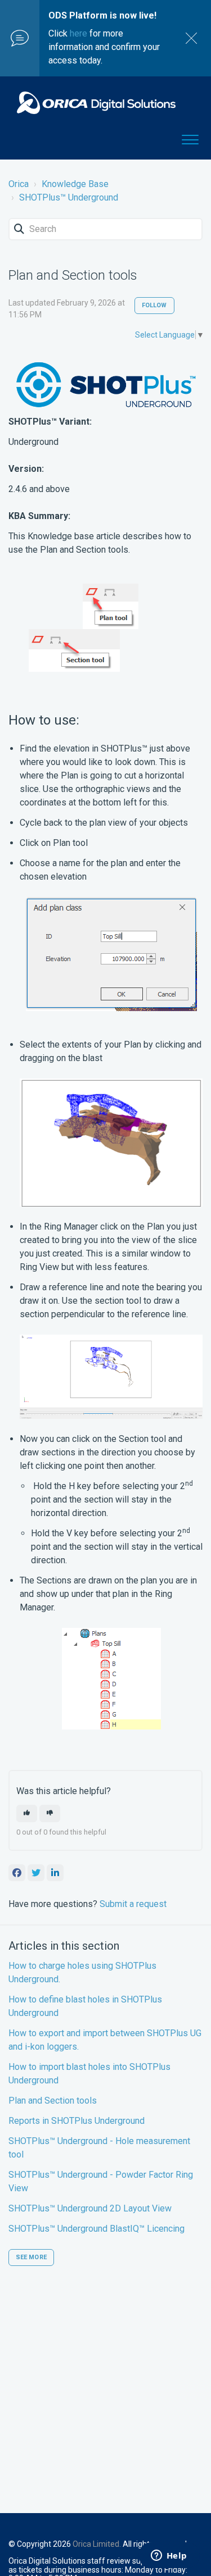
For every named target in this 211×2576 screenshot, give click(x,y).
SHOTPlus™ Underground (69, 197)
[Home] (96, 103)
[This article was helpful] (27, 1813)
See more (31, 2257)
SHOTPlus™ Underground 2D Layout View (90, 2208)
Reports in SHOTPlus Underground (77, 2121)
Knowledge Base (75, 184)
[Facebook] (17, 1873)
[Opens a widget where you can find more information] (169, 2556)
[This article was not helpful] (50, 1813)
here (78, 33)
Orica (19, 184)
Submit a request (133, 1904)
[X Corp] (36, 1873)
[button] (190, 138)
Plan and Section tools (53, 2101)
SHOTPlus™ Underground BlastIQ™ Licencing (96, 2229)
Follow (154, 305)
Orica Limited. (97, 2544)
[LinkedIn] (55, 1873)
